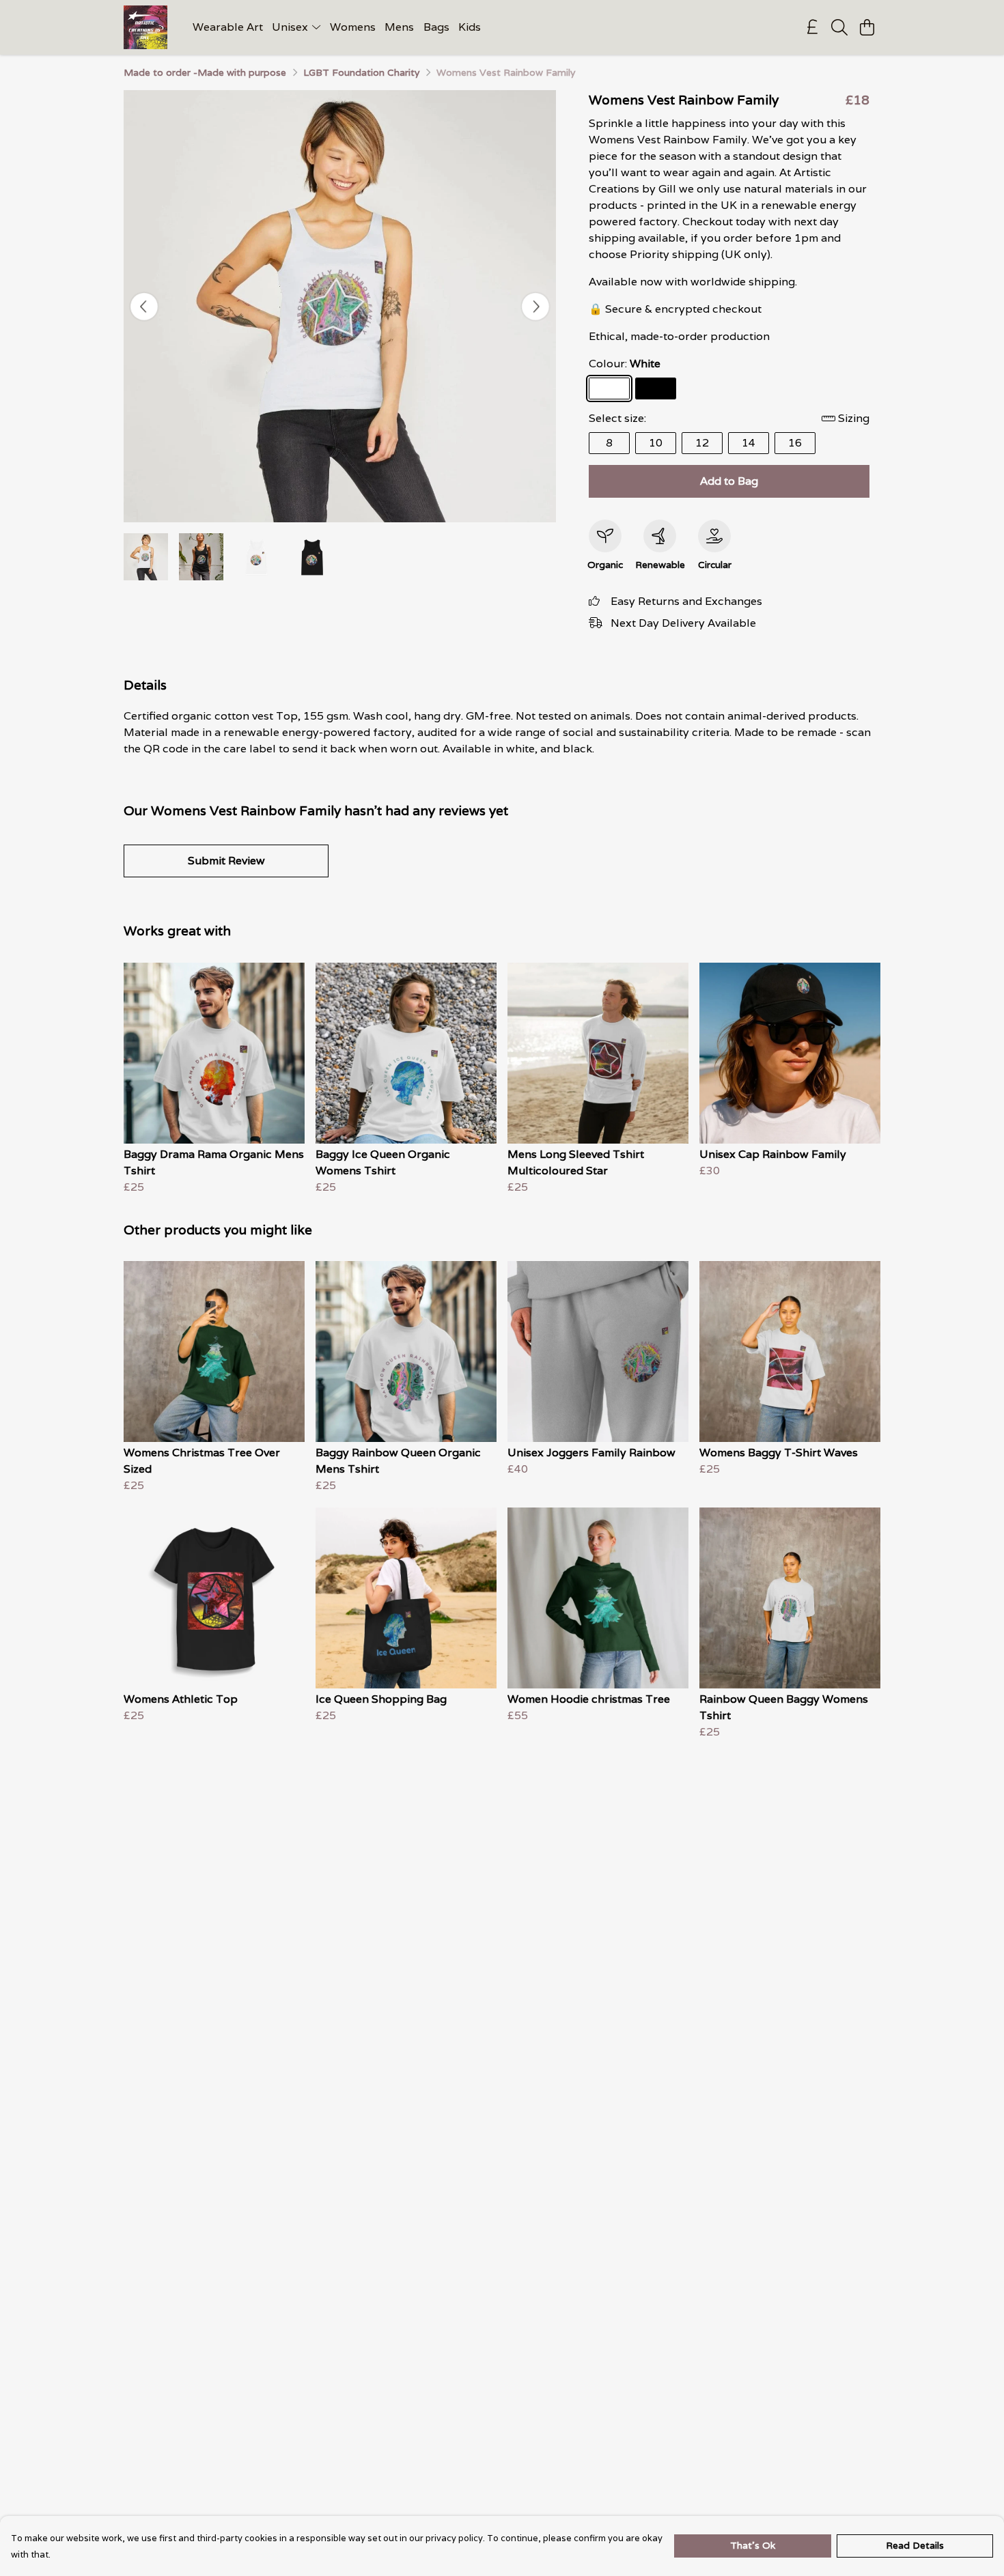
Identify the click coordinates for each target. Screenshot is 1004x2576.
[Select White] (609, 388)
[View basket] (867, 27)
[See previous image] (144, 307)
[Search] (839, 27)
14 (749, 443)
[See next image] (535, 307)
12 (702, 443)
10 (656, 443)
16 (795, 443)
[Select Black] (656, 388)
